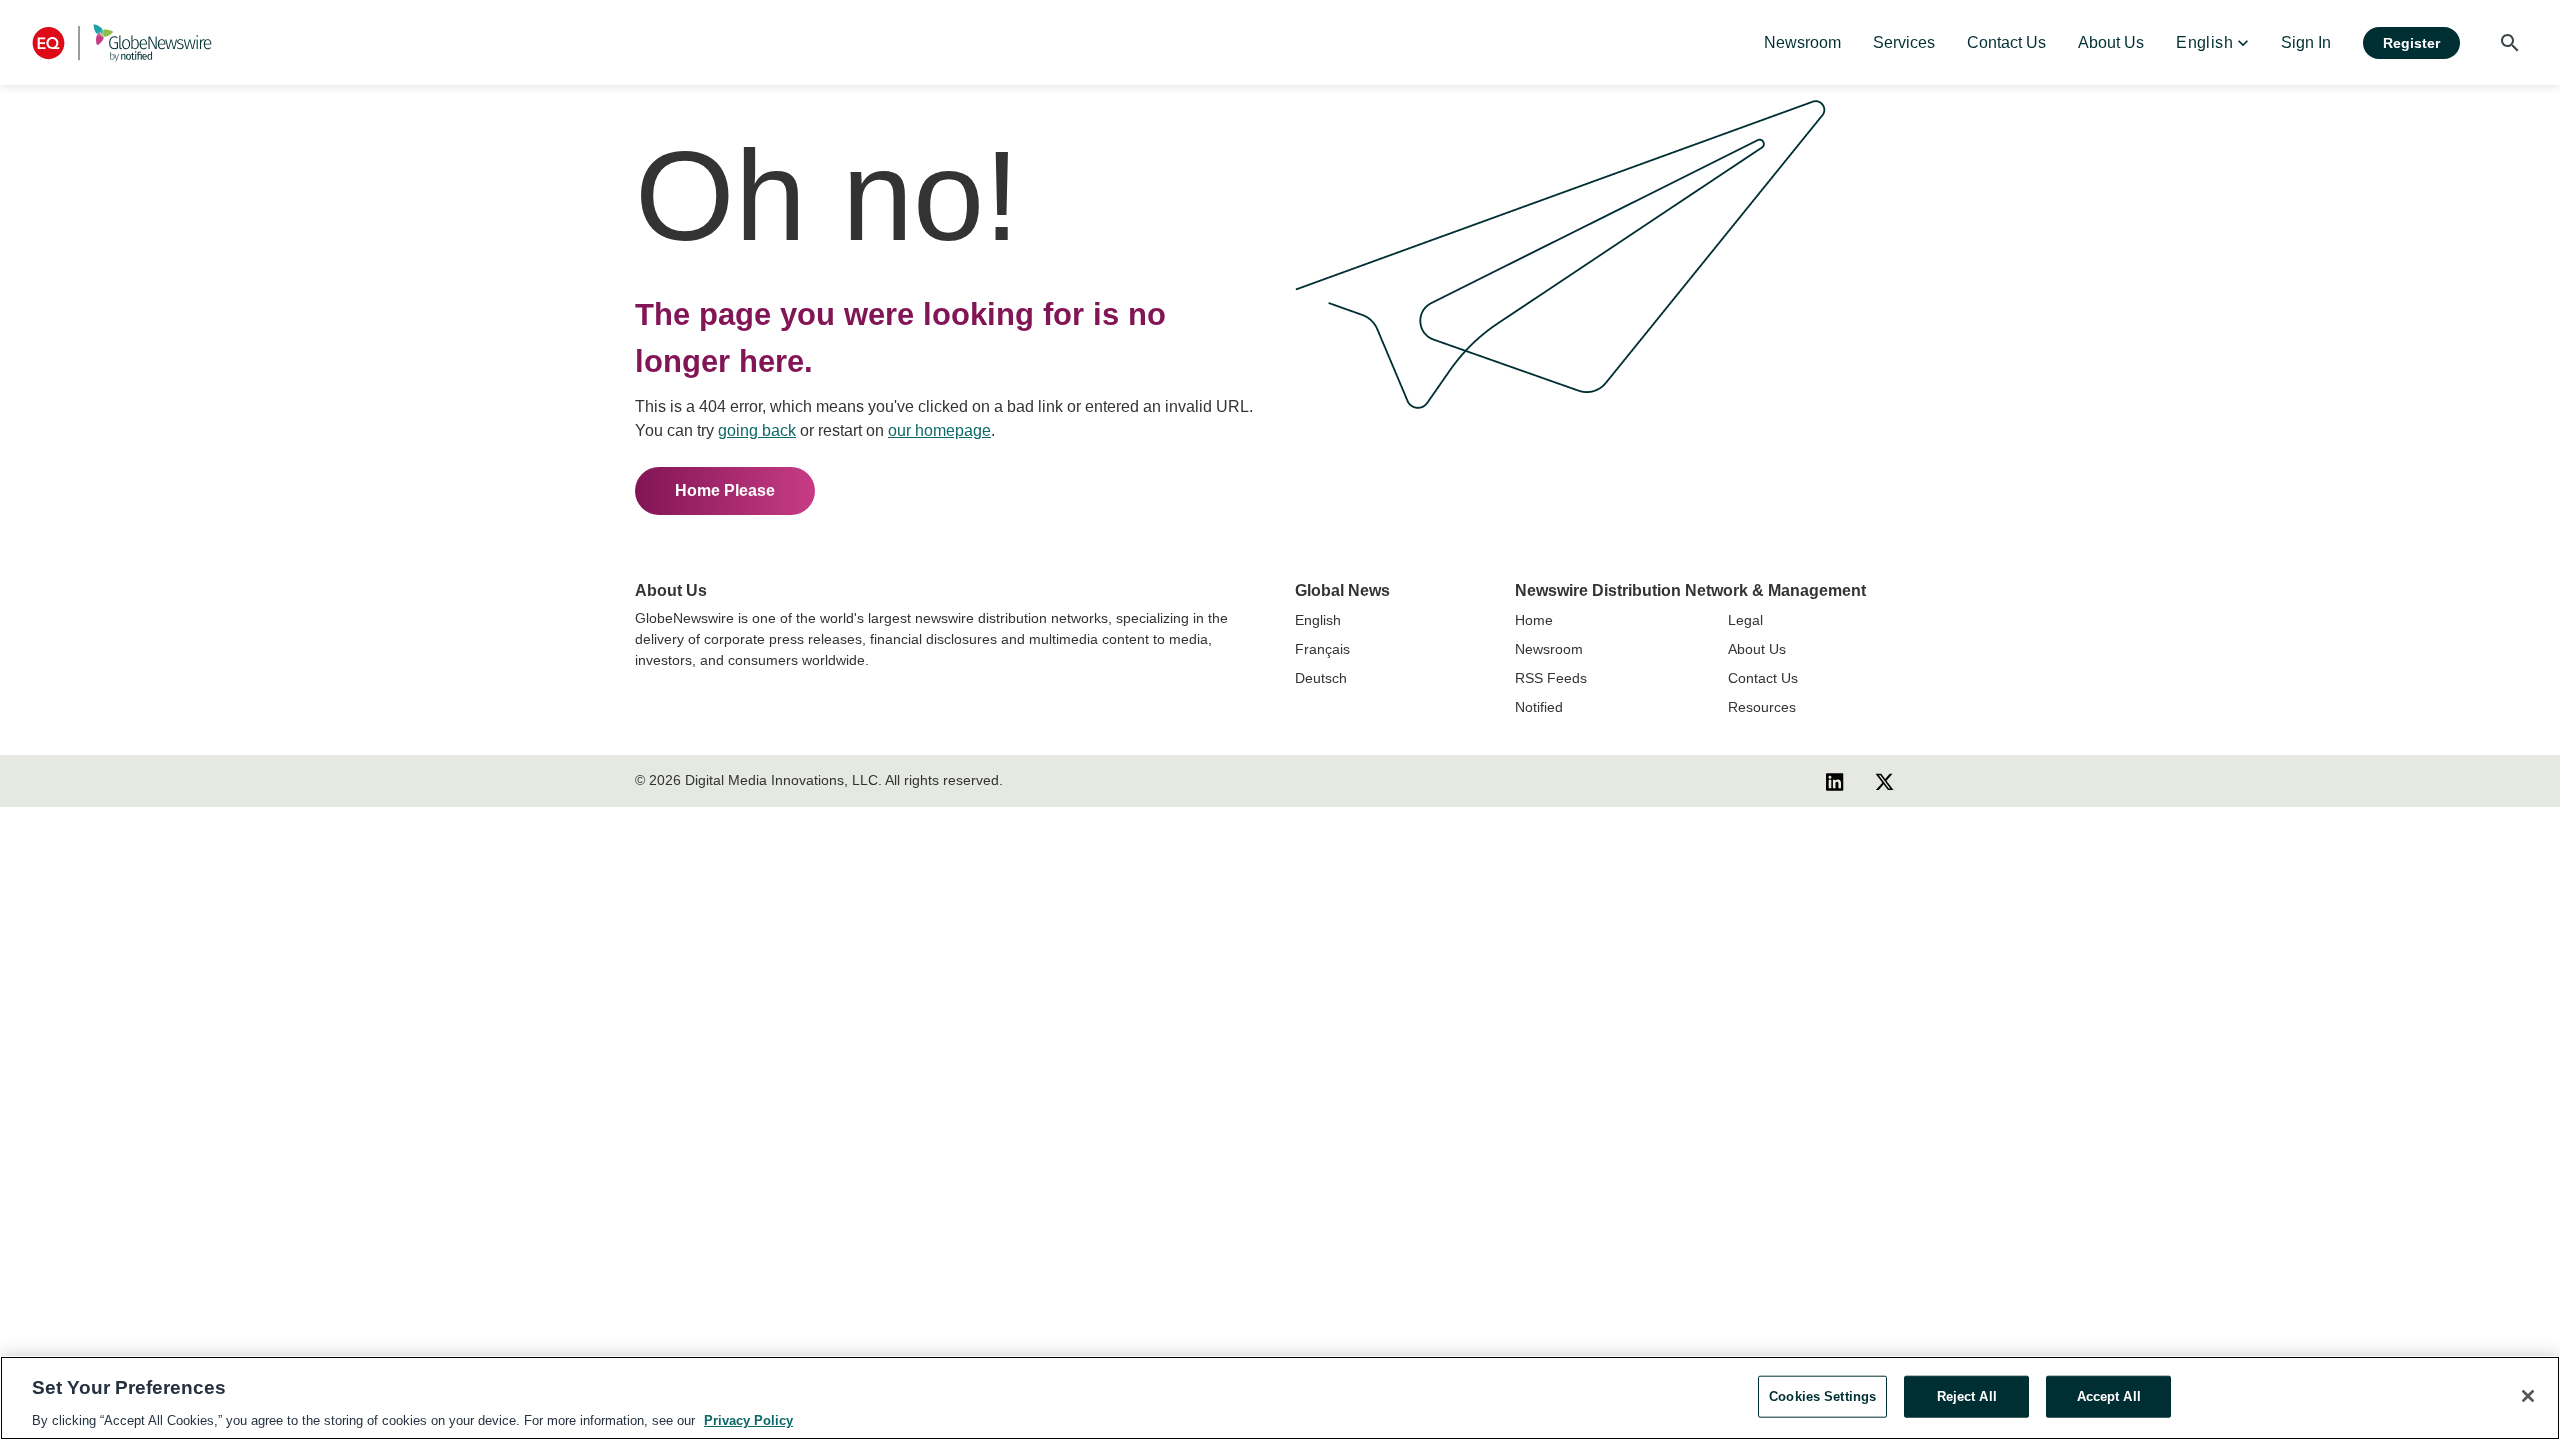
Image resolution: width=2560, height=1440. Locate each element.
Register (2411, 43)
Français (1322, 649)
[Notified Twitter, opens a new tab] (1884, 781)
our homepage (939, 430)
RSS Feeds (1551, 678)
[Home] (122, 42)
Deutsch (1321, 678)
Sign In (2306, 42)
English (1318, 620)
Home (1534, 620)
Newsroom (1549, 649)
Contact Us (1763, 678)
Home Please (725, 490)
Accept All (2109, 1395)
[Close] (2528, 1396)
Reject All (1967, 1395)
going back (757, 430)
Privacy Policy (748, 1419)
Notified (1539, 707)
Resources (1762, 707)
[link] (1802, 43)
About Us (1757, 649)
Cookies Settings (1822, 1395)
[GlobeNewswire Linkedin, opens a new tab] (1835, 781)
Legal (1745, 620)
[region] (1280, 1398)
